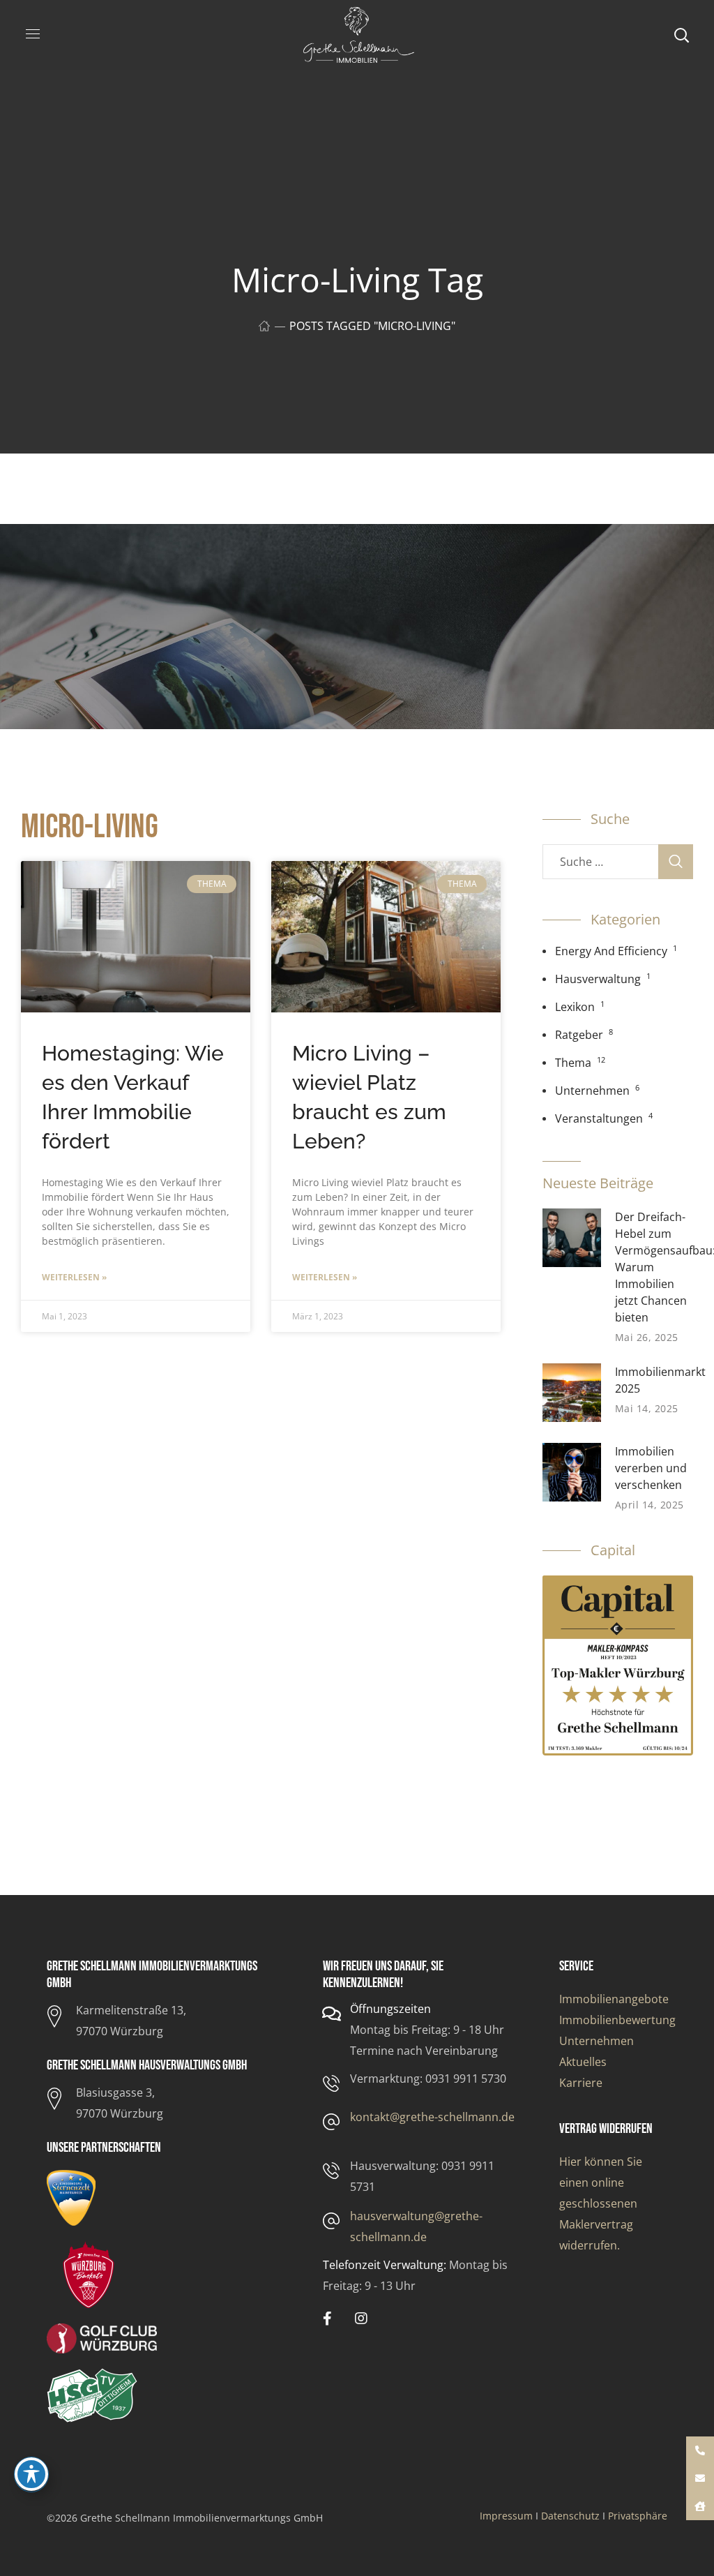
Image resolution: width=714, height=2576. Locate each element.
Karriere (581, 2083)
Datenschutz (570, 2516)
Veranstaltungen (599, 1118)
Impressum (506, 2516)
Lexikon (575, 1007)
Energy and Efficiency (611, 951)
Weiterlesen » (74, 1277)
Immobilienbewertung (617, 2020)
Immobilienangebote (614, 1999)
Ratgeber (579, 1035)
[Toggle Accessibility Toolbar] (31, 2474)
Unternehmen (592, 1091)
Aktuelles (583, 2062)
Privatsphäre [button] (638, 2516)
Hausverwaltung (598, 979)
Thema (573, 1063)
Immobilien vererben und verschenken (651, 1468)
